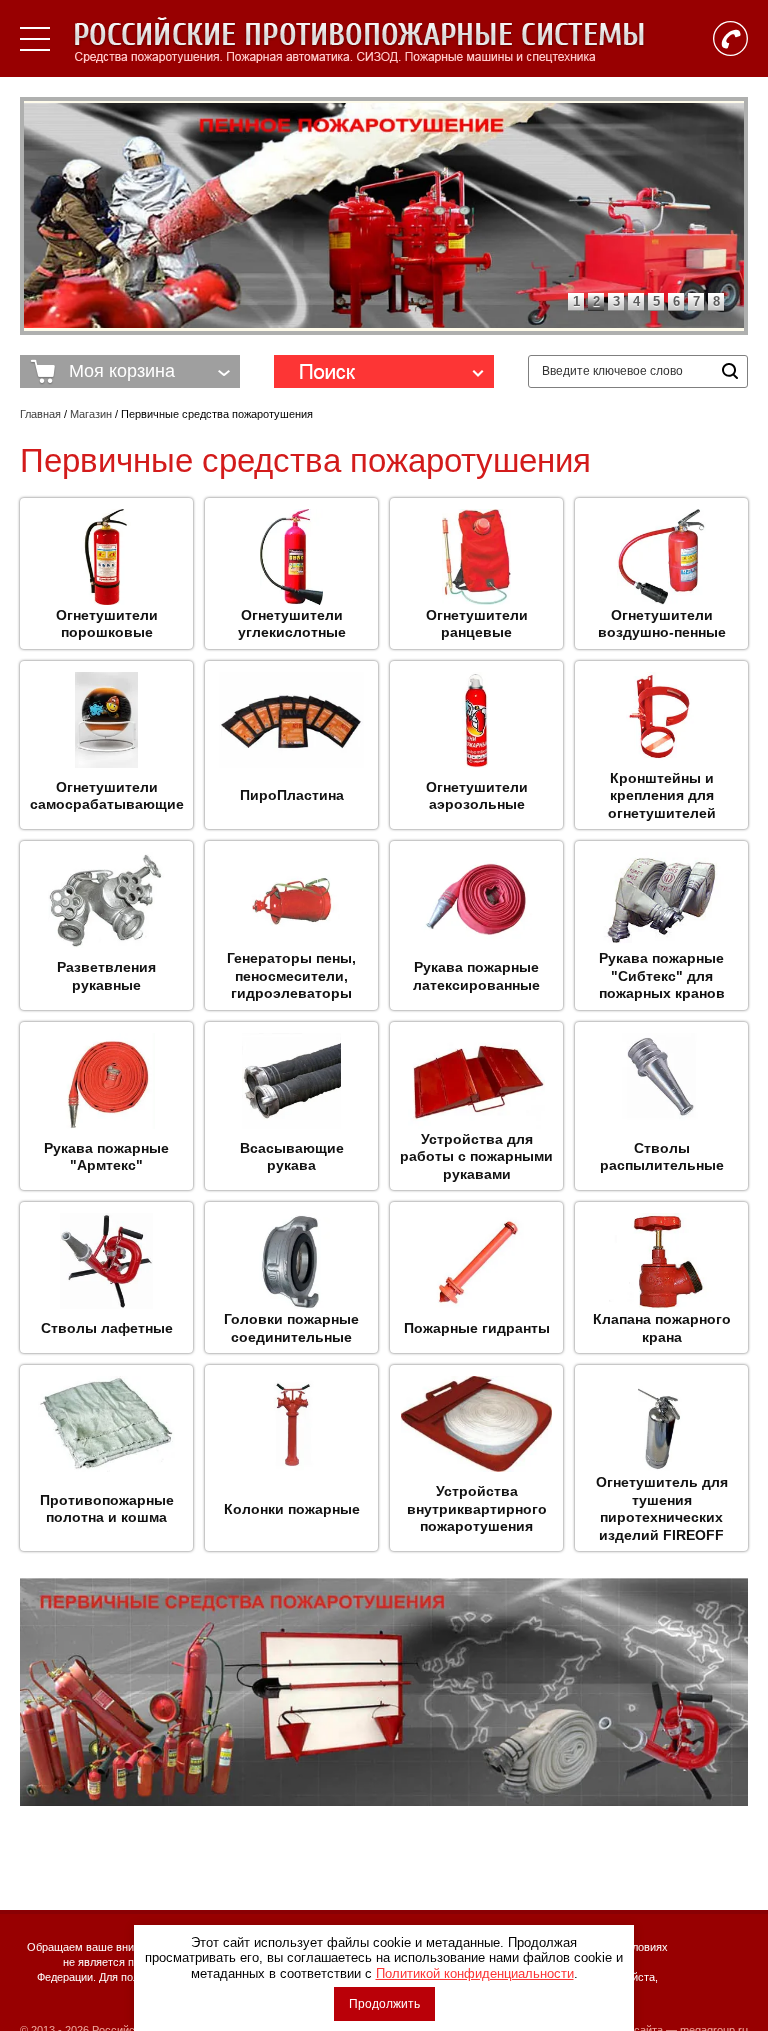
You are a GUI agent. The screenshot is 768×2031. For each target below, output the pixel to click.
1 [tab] (576, 301)
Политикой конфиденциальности (475, 1973)
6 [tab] (676, 301)
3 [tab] (616, 301)
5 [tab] (656, 301)
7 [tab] (696, 301)
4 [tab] (636, 301)
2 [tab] (596, 301)
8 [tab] (716, 301)
